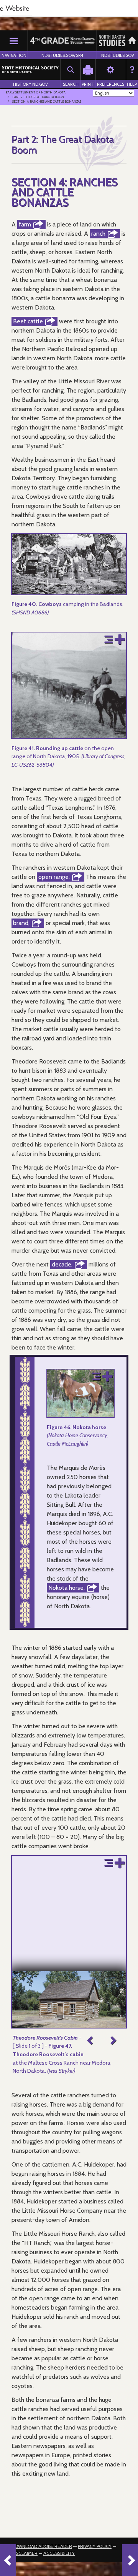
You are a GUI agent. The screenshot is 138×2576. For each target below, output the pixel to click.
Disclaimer (25, 2553)
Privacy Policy (95, 2546)
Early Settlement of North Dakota (36, 92)
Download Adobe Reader (42, 2546)
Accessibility (59, 2553)
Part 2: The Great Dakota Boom (38, 97)
